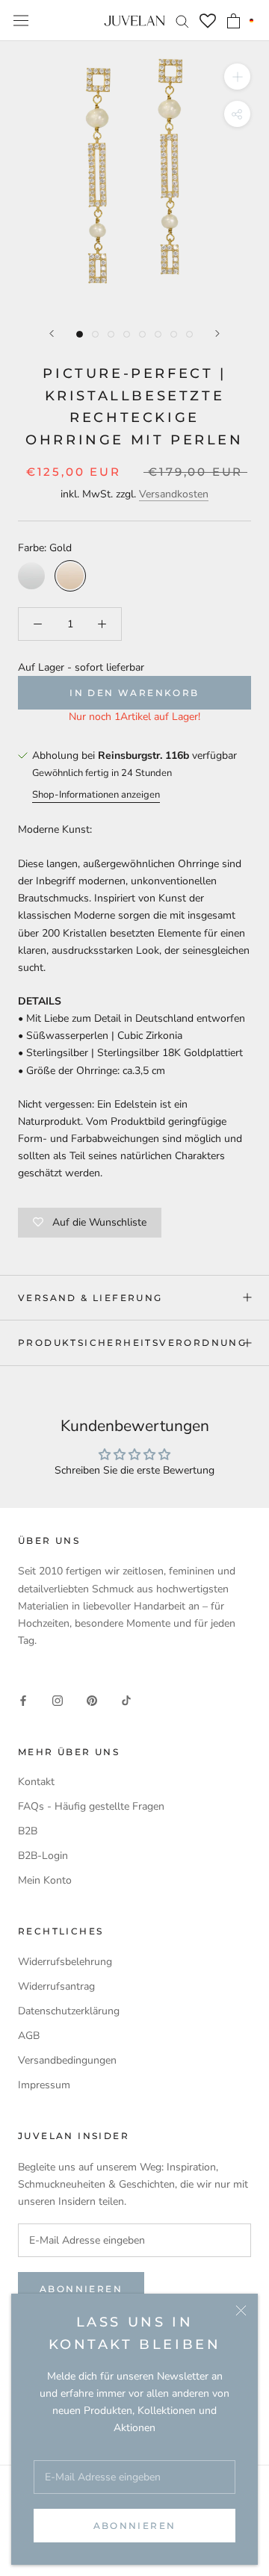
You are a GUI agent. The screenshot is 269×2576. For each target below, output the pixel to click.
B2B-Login (43, 1856)
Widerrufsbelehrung (65, 1962)
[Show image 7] (174, 334)
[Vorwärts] (217, 333)
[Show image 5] (142, 334)
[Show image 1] (80, 334)
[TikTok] (126, 1700)
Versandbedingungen (67, 2060)
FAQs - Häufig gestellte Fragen (91, 1806)
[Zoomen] (237, 77)
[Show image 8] (189, 334)
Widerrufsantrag (56, 1986)
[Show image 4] (127, 334)
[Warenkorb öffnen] (234, 21)
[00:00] (134, 176)
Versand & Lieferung (90, 1298)
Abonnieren (135, 2526)
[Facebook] (23, 1700)
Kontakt (36, 1782)
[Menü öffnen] (21, 21)
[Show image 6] (158, 334)
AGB (29, 2036)
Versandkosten (174, 494)
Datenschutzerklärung (69, 2011)
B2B (28, 1831)
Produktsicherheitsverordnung (132, 1343)
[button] (251, 20)
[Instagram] (58, 1700)
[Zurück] (52, 333)
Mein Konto (45, 1880)
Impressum (44, 2085)
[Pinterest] (92, 1700)
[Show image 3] (111, 334)
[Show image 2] (95, 334)
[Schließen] (241, 2310)
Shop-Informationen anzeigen (96, 795)
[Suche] (182, 21)
